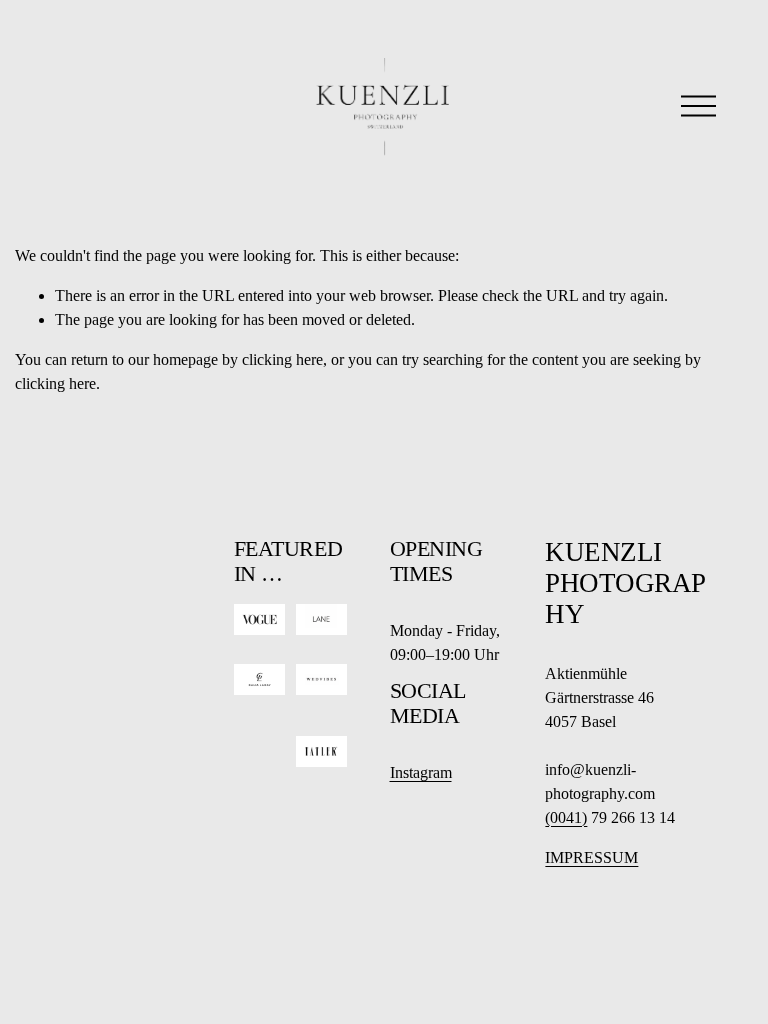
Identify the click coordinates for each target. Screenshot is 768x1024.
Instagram (421, 772)
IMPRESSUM (591, 857)
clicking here (282, 359)
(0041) (566, 817)
